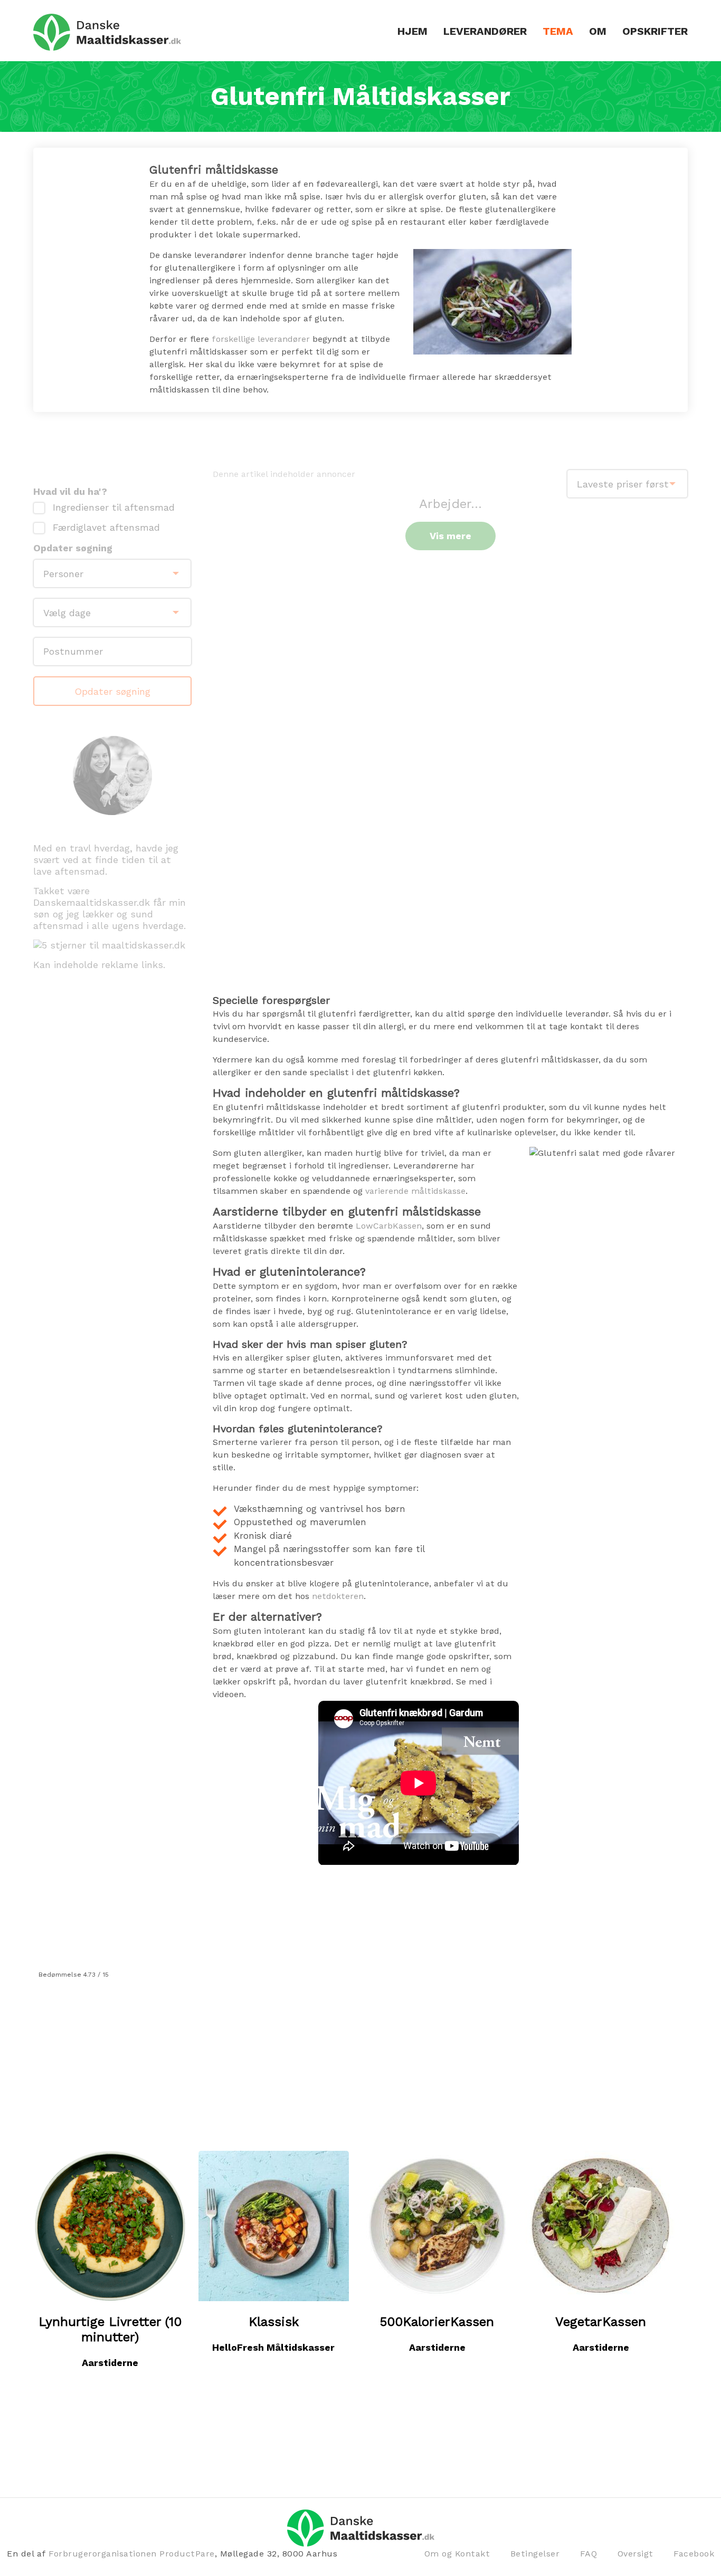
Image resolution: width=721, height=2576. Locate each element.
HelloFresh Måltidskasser (273, 2347)
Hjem (412, 31)
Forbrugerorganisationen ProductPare (132, 2554)
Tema (558, 31)
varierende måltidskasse (415, 1191)
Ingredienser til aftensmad (114, 507)
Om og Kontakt (457, 2554)
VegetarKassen (601, 2322)
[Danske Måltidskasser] (107, 32)
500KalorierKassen (437, 2322)
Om (598, 31)
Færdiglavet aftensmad (106, 528)
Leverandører (485, 31)
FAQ (589, 2554)
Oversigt (635, 2554)
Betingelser (535, 2554)
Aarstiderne (110, 2363)
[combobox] (627, 484)
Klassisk (274, 2322)
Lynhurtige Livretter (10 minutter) (110, 2329)
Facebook (694, 2554)
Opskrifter (655, 31)
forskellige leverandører (261, 339)
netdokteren (338, 1596)
